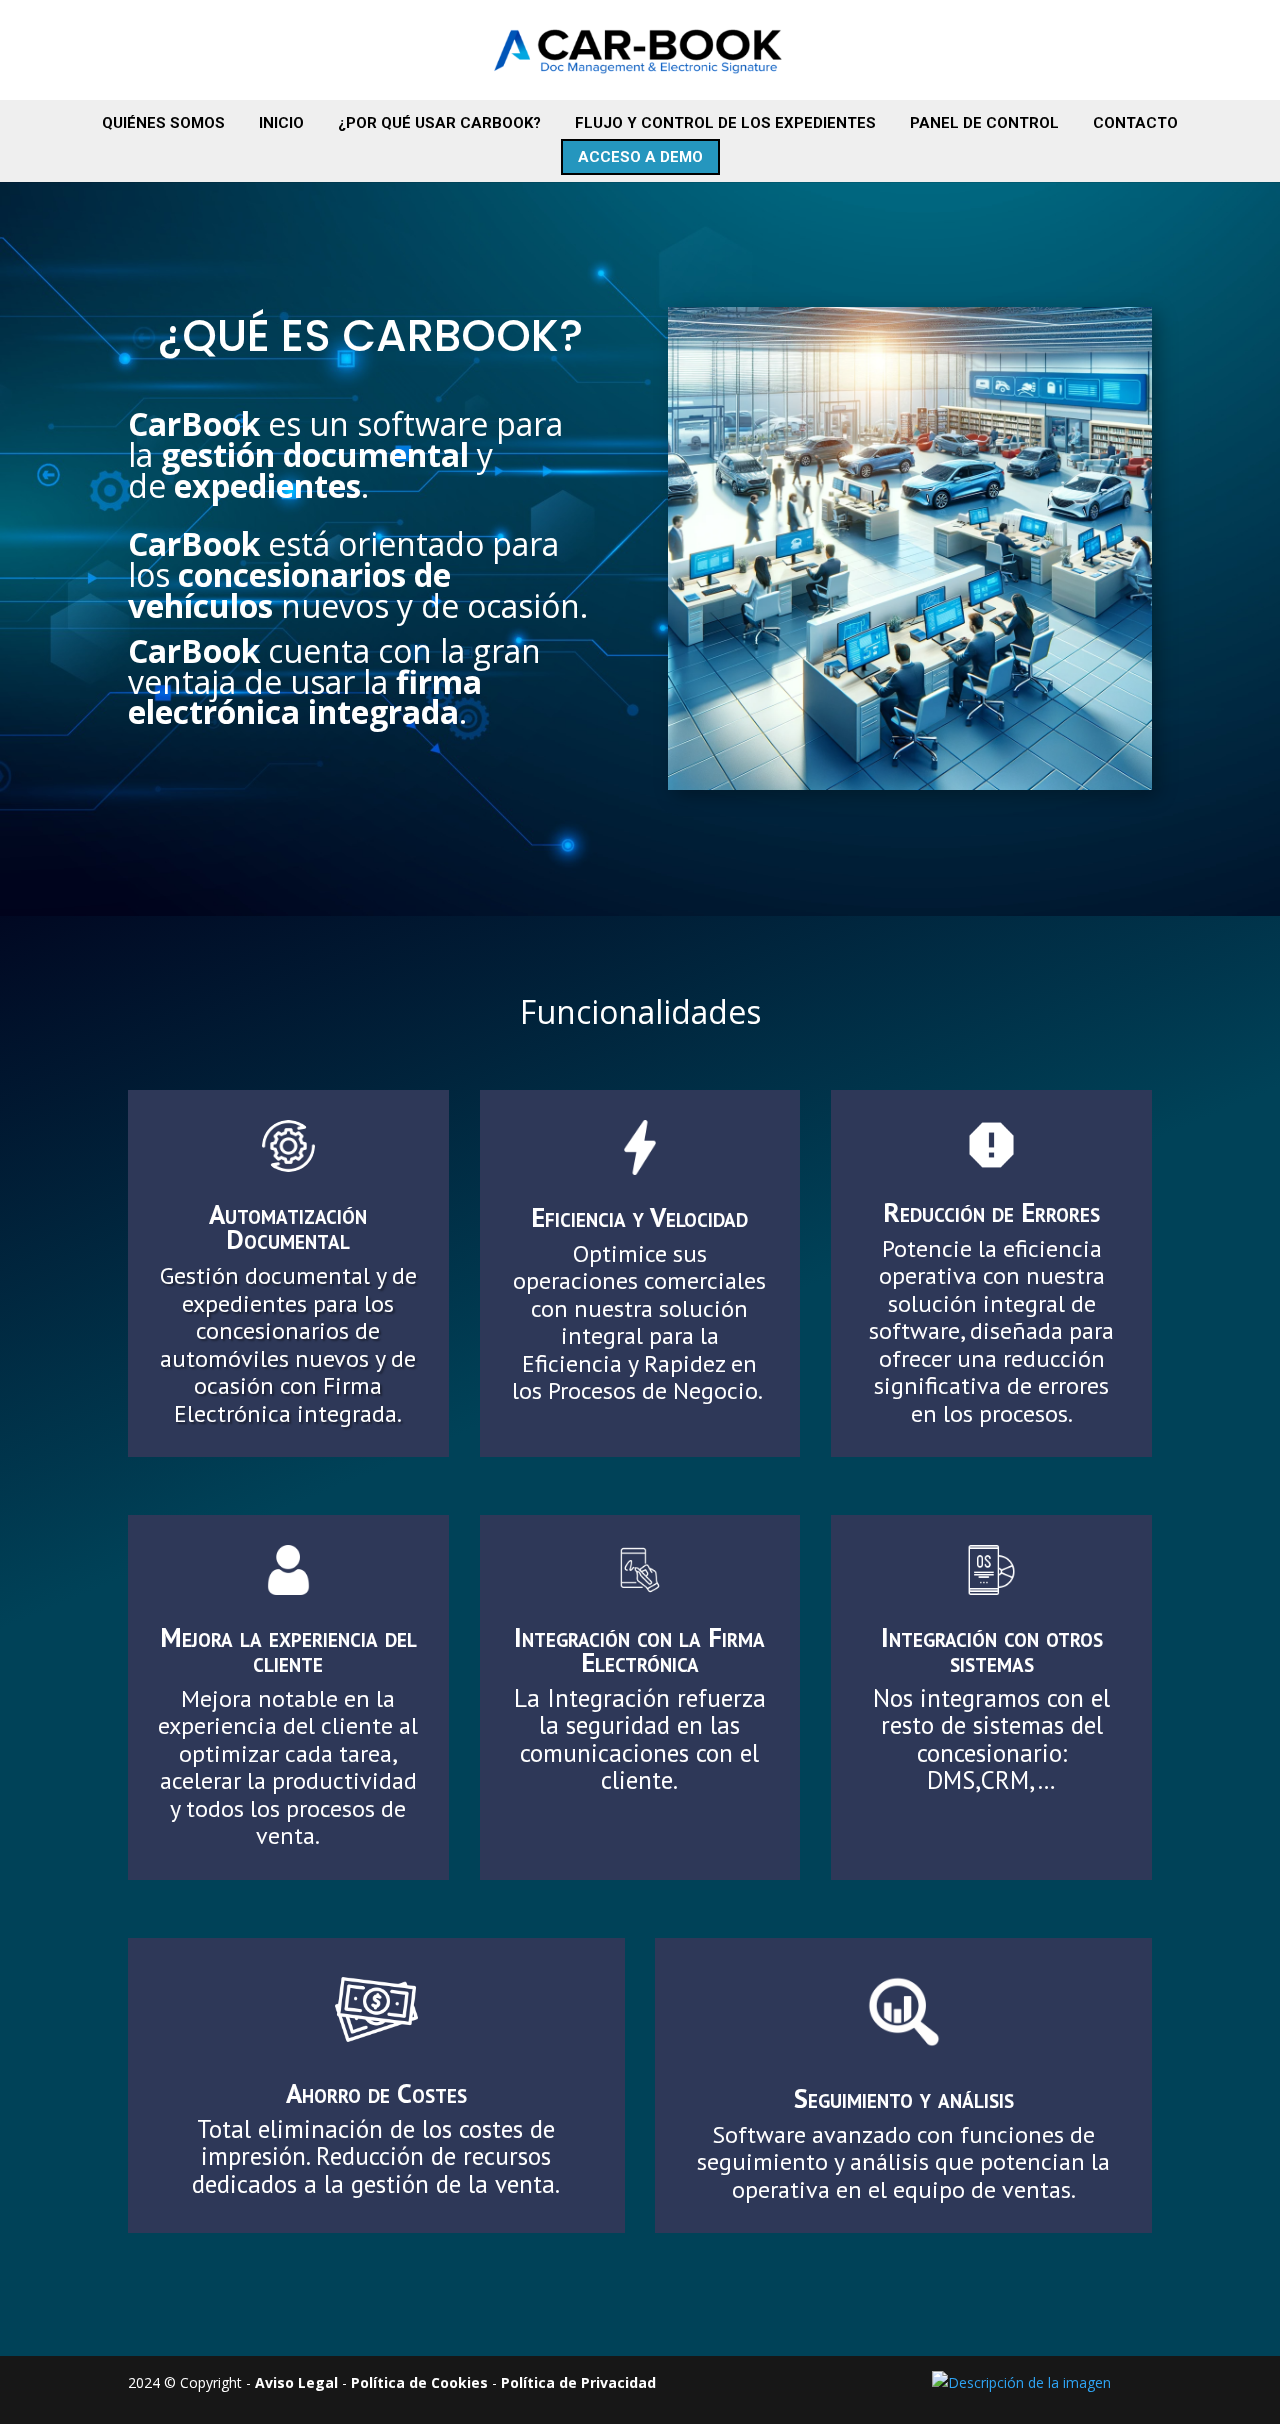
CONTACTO (1135, 123)
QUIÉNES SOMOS (163, 123)
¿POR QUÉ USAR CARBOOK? (439, 123)
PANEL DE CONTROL (984, 123)
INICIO (281, 123)
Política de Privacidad (578, 2382)
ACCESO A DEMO (640, 157)
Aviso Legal (296, 2382)
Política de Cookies (419, 2382)
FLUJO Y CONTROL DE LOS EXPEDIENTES (725, 123)
